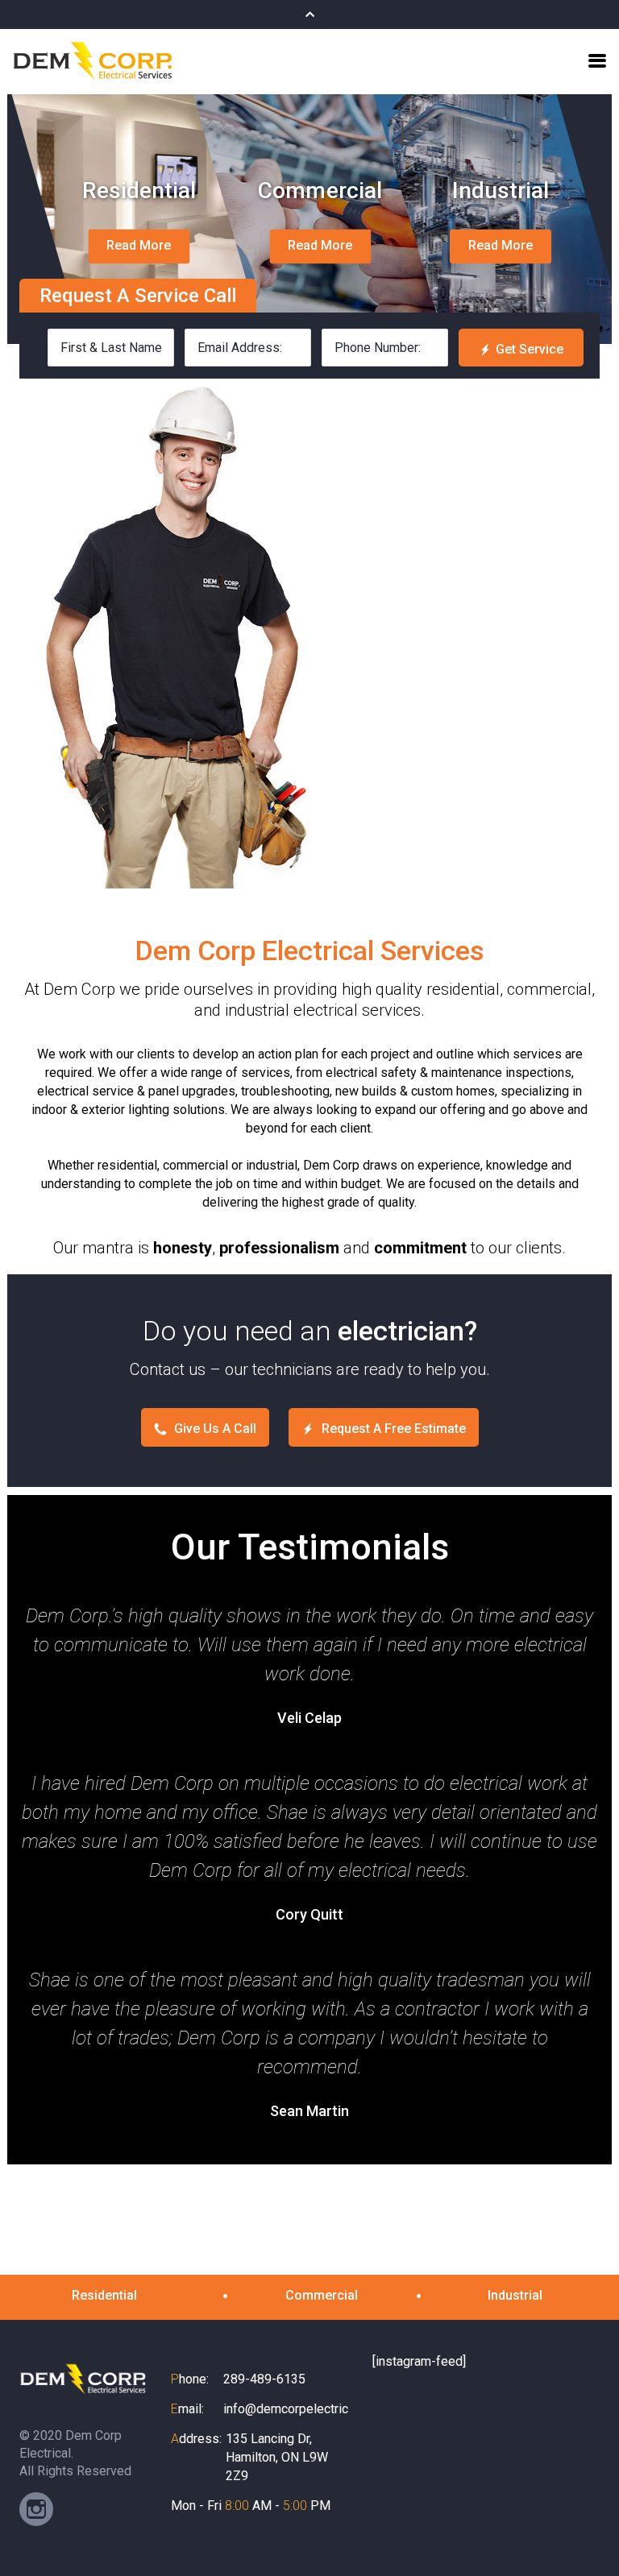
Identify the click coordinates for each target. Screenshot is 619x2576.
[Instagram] (36, 2509)
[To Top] (586, 2531)
